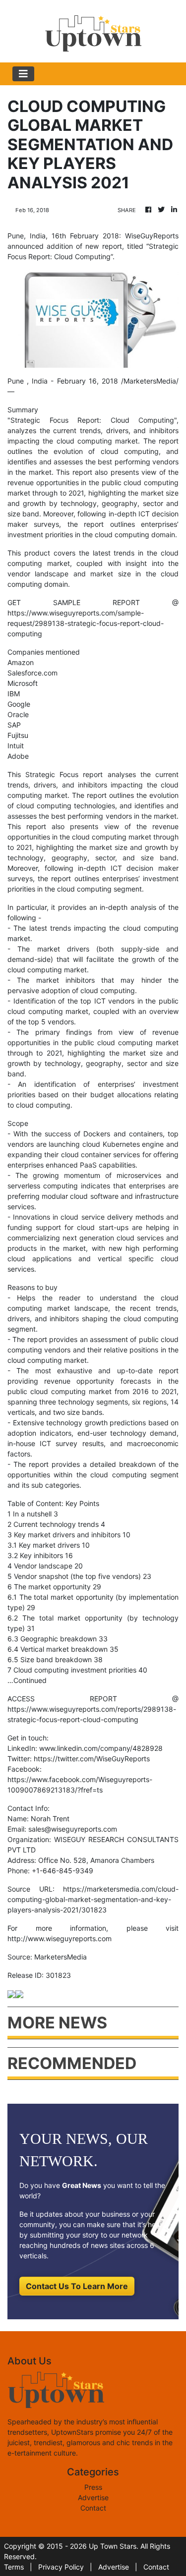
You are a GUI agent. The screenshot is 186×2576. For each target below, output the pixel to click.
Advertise (93, 2497)
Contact (93, 2508)
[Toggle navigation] (23, 74)
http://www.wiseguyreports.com (60, 1938)
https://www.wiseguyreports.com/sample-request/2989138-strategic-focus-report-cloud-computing (86, 623)
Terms (14, 2567)
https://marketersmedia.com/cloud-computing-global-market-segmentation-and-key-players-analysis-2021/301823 (93, 1899)
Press (93, 2487)
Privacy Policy (61, 2567)
